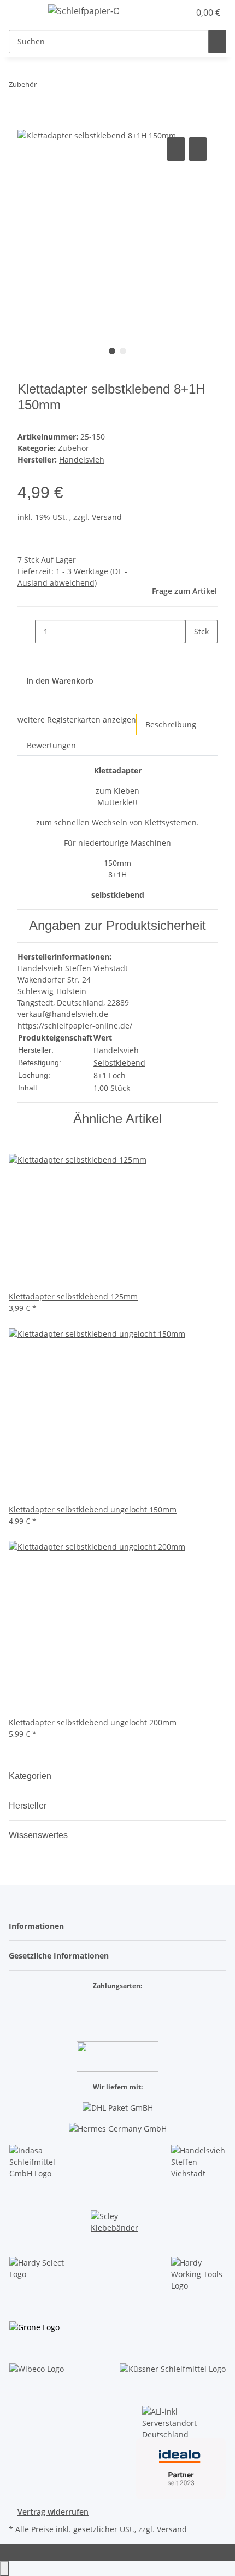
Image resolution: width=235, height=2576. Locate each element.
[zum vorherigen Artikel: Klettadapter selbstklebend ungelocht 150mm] (45, 87)
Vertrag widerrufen (53, 2512)
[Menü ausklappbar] (22, 13)
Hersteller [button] (29, 1806)
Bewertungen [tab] (51, 745)
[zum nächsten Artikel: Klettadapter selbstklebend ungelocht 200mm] (65, 87)
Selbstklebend (119, 1063)
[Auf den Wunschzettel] (198, 149)
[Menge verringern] (26, 631)
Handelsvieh (116, 1050)
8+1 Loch (110, 1075)
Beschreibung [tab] (171, 724)
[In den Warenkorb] (26, 123)
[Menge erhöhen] (194, 655)
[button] (169, 13)
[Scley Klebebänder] (117, 2224)
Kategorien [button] (31, 1776)
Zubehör (74, 448)
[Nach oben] (4, 2569)
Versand (107, 517)
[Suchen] (218, 41)
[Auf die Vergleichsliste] (176, 149)
